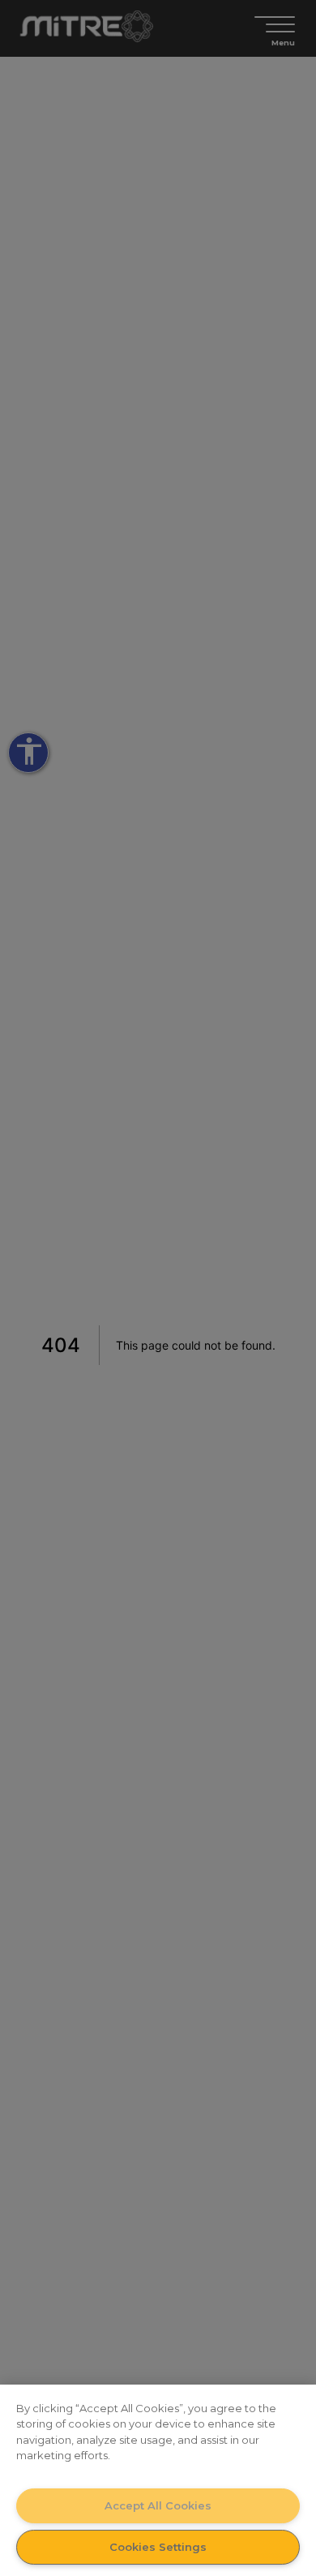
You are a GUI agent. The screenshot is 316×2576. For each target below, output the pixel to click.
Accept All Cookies (158, 2505)
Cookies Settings (158, 2547)
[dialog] (158, 2480)
